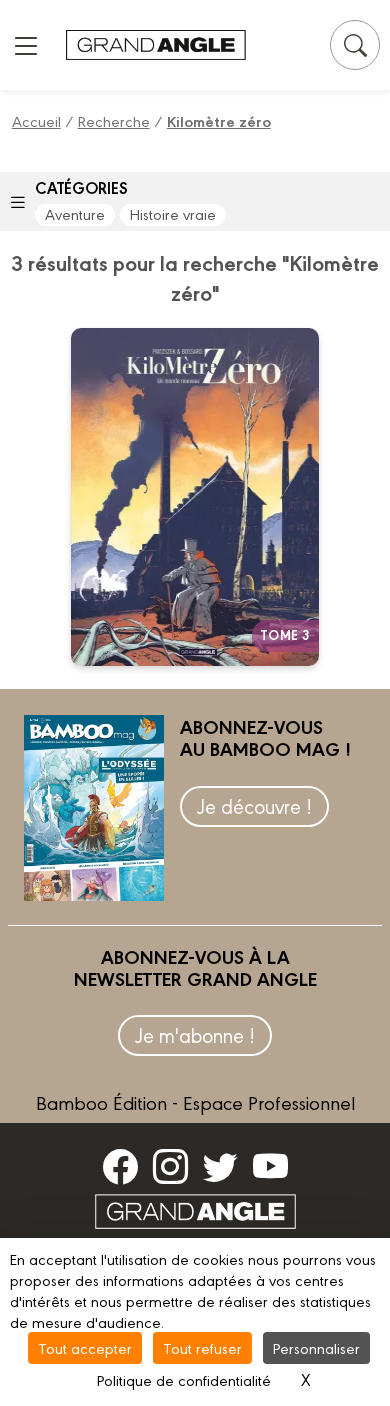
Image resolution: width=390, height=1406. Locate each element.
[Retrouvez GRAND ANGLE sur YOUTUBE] (270, 1166)
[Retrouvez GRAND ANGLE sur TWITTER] (220, 1166)
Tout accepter (85, 1347)
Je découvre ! (254, 805)
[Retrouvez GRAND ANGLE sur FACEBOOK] (120, 1166)
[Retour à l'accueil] (156, 45)
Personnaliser (316, 1347)
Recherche (114, 120)
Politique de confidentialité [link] (184, 1379)
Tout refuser (202, 1347)
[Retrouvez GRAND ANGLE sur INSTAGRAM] (170, 1166)
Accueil (36, 120)
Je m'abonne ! (195, 1034)
